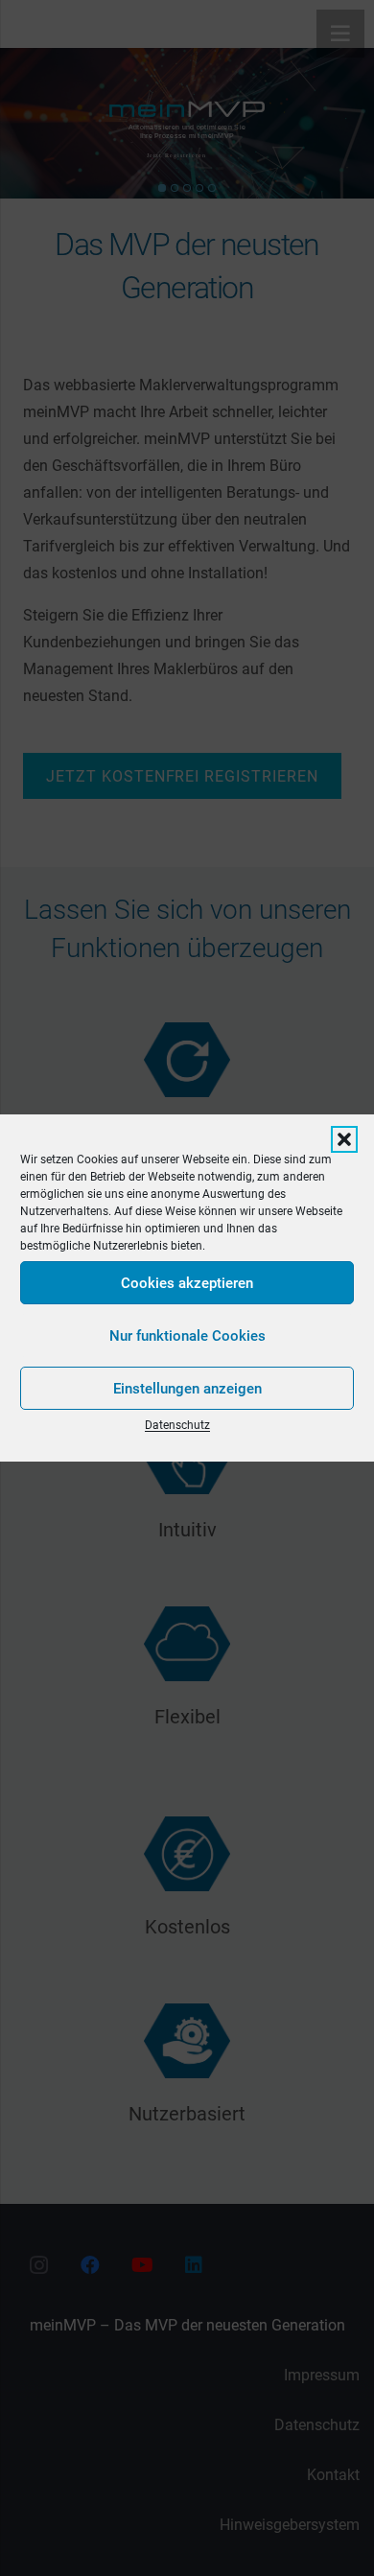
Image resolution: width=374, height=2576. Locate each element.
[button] (344, 1139)
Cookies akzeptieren (187, 1283)
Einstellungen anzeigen (187, 1389)
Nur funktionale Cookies (187, 1336)
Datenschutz (177, 1425)
